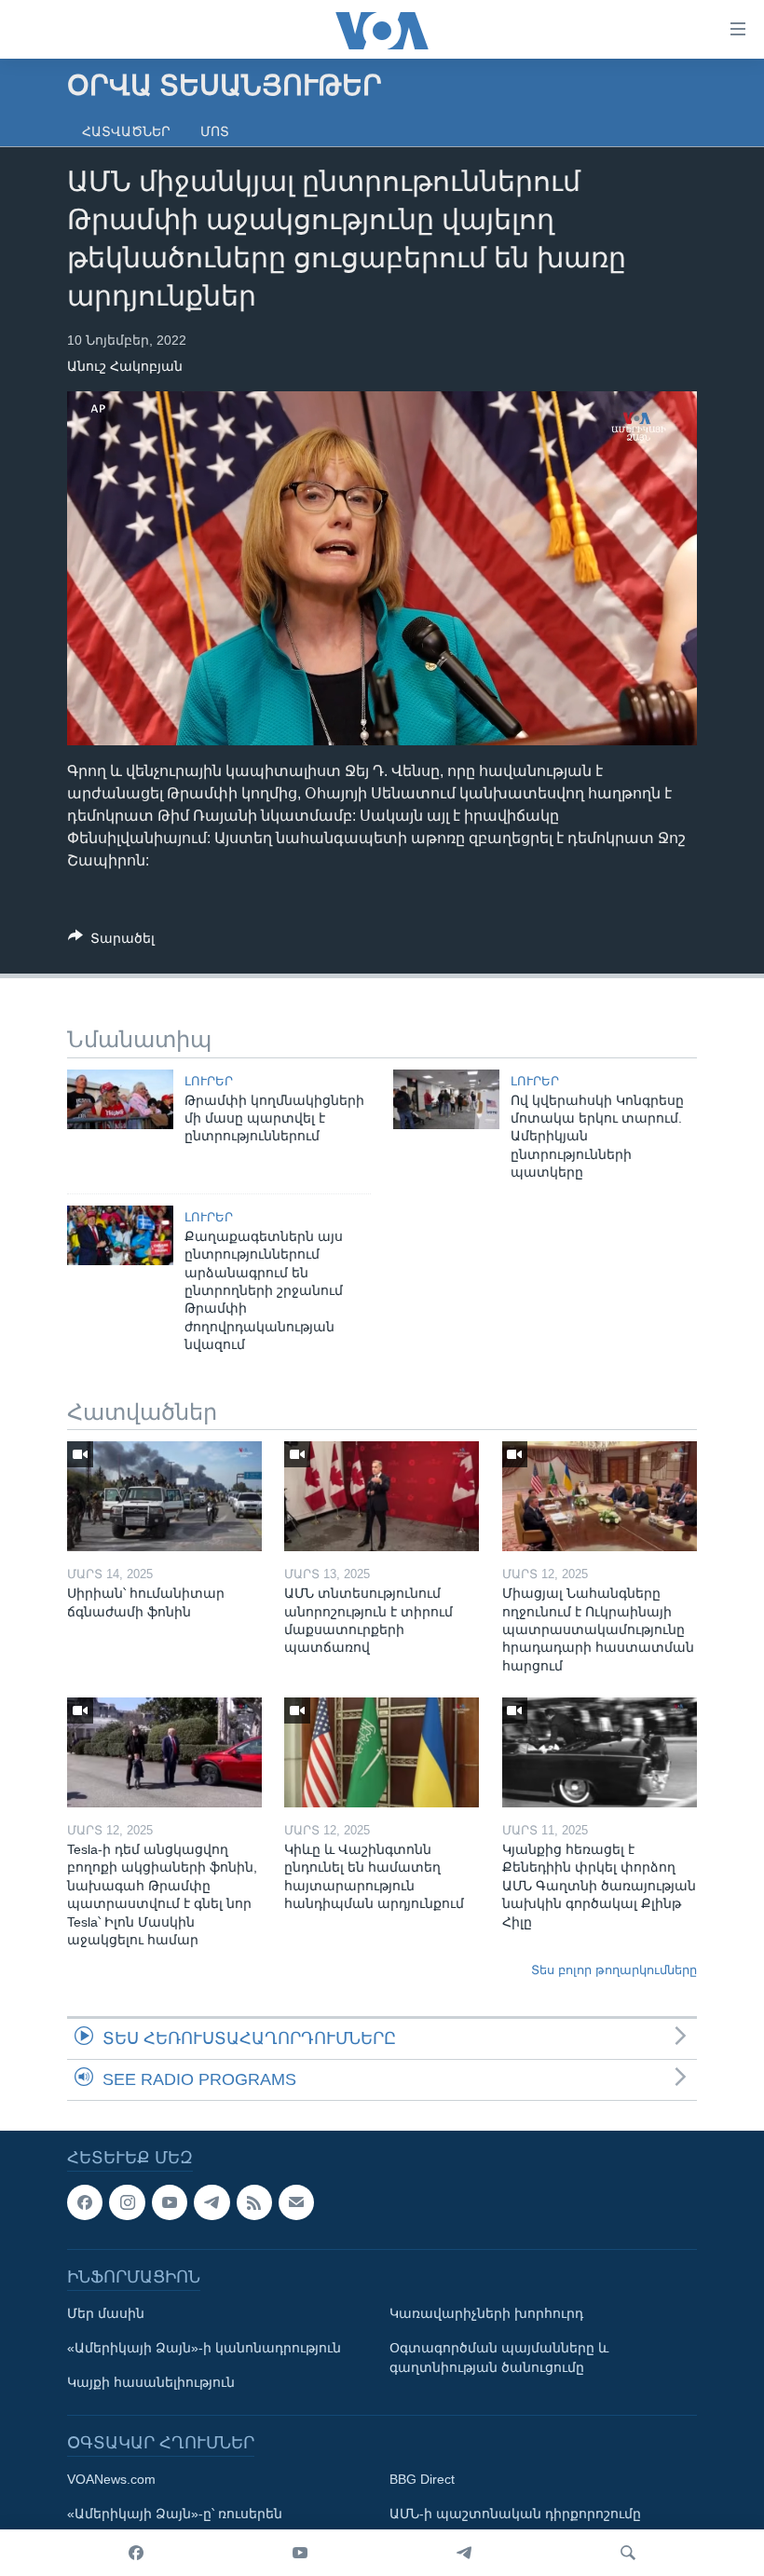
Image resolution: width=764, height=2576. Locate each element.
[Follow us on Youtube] (170, 2202)
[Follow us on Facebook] (85, 2202)
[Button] (111, 941)
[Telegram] (464, 2553)
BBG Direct (422, 2479)
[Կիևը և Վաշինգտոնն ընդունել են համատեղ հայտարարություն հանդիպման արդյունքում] (382, 1752)
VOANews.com (111, 2479)
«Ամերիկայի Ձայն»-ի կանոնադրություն (204, 2348)
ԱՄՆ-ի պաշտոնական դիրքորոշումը (515, 2514)
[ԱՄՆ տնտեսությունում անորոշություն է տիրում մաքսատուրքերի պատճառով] (382, 1496)
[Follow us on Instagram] (127, 2202)
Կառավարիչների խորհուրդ (486, 2313)
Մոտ (215, 131)
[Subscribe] (296, 2202)
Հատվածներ (126, 131)
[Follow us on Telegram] (211, 2202)
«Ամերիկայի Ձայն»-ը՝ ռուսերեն (175, 2514)
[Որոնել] (628, 2553)
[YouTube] (300, 2553)
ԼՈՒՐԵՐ (209, 1081)
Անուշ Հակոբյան (125, 366)
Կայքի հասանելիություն (151, 2382)
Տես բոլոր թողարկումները (614, 1970)
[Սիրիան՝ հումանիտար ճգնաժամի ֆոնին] (164, 1496)
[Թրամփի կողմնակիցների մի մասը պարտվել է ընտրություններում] (120, 1099)
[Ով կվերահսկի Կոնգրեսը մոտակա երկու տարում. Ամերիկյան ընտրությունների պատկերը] (446, 1099)
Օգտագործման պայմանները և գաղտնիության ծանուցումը (499, 2358)
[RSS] (254, 2202)
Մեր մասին (106, 2313)
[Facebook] (136, 2553)
